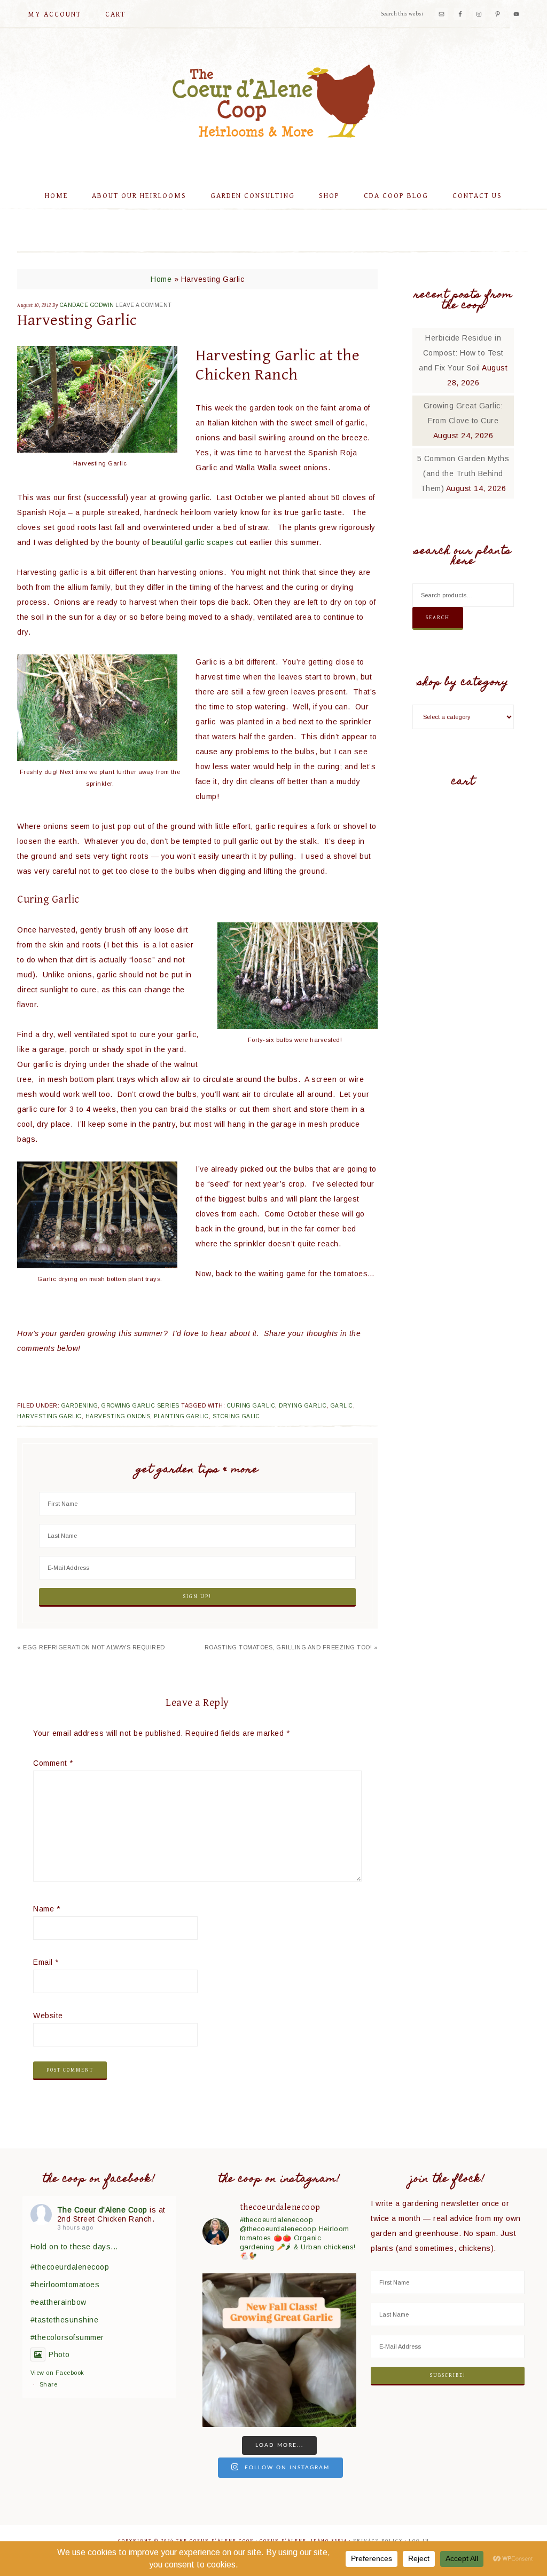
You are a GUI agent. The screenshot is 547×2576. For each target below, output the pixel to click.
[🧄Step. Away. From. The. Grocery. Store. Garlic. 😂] (279, 2350)
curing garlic (251, 1406)
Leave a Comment (144, 305)
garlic (342, 1406)
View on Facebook (57, 2373)
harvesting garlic (49, 1416)
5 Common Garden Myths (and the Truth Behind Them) (463, 473)
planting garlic (181, 1416)
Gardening (80, 1406)
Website (48, 2016)
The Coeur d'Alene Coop (273, 101)
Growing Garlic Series (140, 1406)
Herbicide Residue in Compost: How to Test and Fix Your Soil (461, 353)
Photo (59, 2354)
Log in (419, 2541)
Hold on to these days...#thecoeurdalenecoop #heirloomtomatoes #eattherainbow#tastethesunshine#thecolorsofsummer (74, 2292)
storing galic (236, 1416)
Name (46, 1909)
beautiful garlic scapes (193, 542)
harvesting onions (118, 1416)
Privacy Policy (378, 2541)
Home (161, 279)
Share (49, 2384)
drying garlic (303, 1406)
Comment (53, 1763)
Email (46, 1962)
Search (438, 618)
